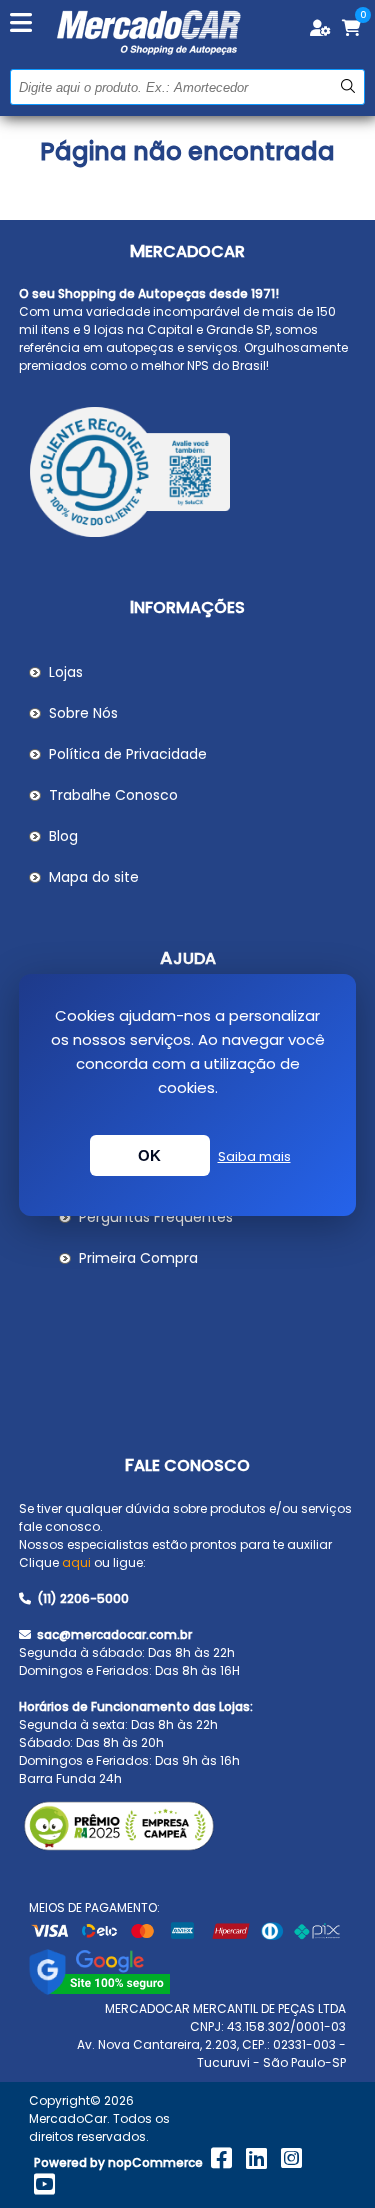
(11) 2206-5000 (81, 1598)
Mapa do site (94, 877)
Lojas (66, 672)
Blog (63, 836)
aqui (76, 1562)
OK (150, 1155)
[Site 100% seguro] (99, 1990)
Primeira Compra (138, 1258)
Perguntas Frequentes (156, 1217)
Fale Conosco (187, 1465)
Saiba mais (254, 1156)
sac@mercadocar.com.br (113, 1634)
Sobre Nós (83, 713)
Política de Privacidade (128, 754)
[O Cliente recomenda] (188, 475)
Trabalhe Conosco (113, 795)
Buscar (347, 86)
